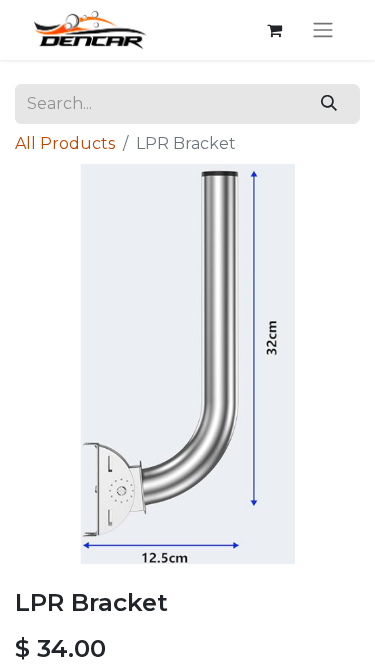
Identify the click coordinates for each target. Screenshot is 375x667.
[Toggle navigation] (323, 30)
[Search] (329, 104)
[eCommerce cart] (274, 30)
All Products (65, 143)
